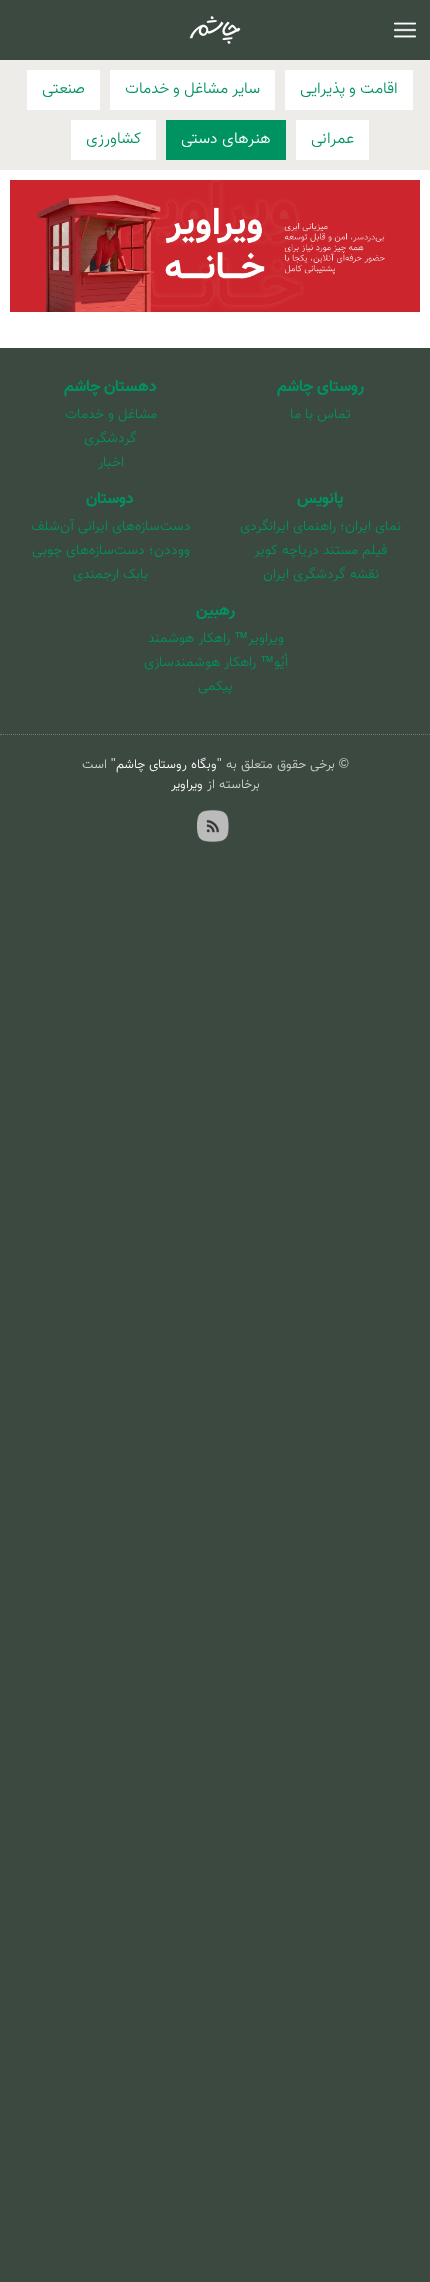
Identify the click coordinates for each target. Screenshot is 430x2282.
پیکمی (215, 687)
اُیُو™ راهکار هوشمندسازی (216, 663)
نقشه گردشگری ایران (321, 575)
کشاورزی (113, 139)
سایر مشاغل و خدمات (192, 89)
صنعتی (63, 89)
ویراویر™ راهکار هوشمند (216, 639)
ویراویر (187, 785)
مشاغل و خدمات (111, 415)
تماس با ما (320, 415)
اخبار (111, 463)
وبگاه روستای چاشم (166, 765)
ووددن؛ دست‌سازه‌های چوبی (111, 551)
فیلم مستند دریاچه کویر (320, 551)
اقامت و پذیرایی (349, 89)
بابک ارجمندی (110, 575)
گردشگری (110, 439)
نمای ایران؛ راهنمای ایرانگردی (320, 527)
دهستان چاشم (110, 387)
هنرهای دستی (226, 139)
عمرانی (332, 139)
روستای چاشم (320, 387)
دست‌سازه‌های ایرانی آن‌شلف (111, 527)
